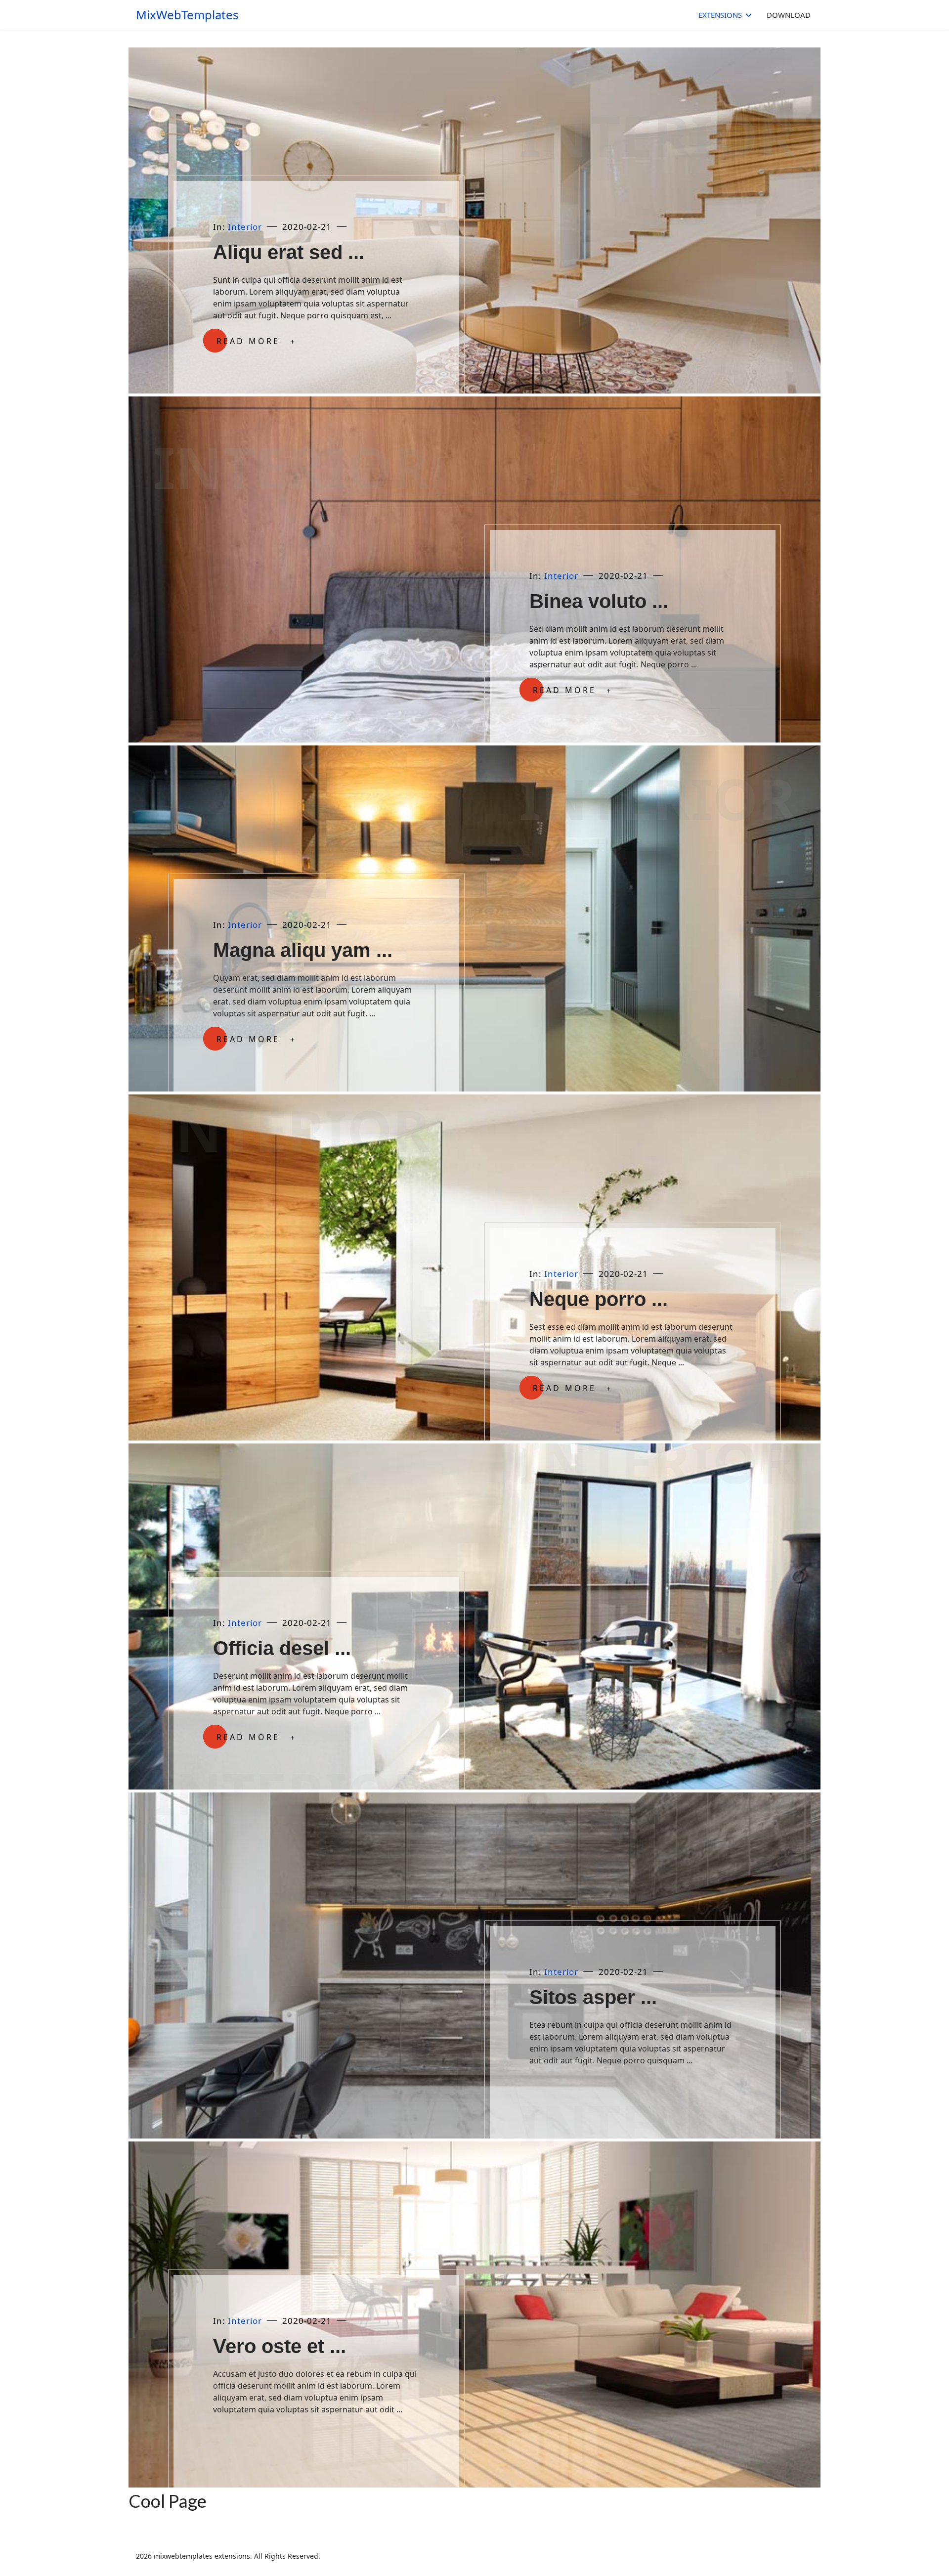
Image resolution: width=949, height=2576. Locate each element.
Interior (245, 227)
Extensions (720, 15)
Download (789, 15)
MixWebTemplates (187, 15)
